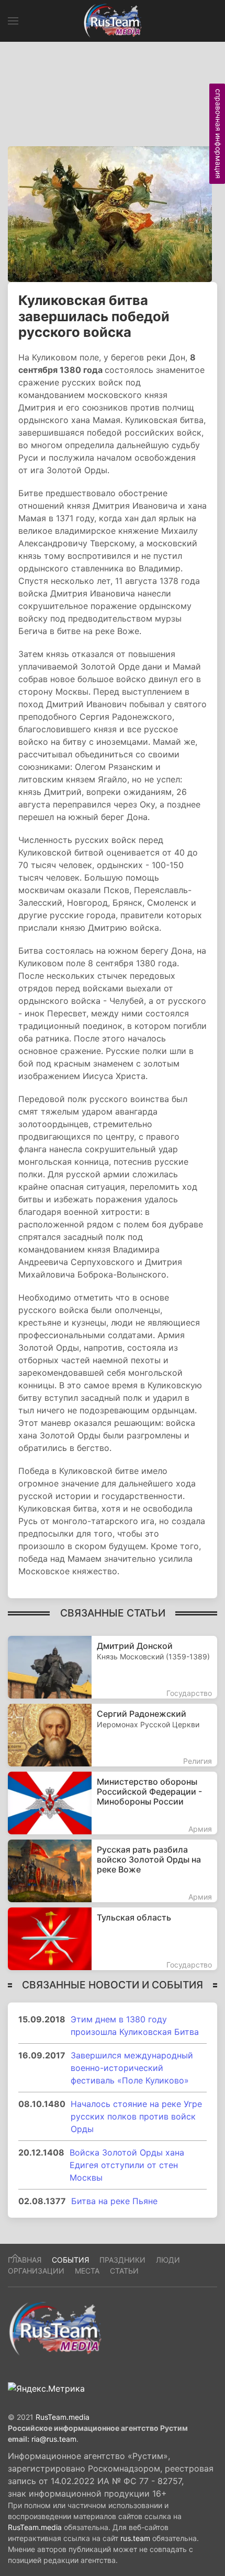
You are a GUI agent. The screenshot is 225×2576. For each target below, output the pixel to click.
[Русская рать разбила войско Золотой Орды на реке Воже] (113, 1871)
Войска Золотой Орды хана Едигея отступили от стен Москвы (127, 2165)
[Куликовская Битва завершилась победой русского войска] (110, 213)
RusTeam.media (63, 2417)
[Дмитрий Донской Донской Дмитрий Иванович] (113, 1667)
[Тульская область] (113, 1939)
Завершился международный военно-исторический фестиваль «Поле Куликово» (132, 2068)
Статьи (124, 2271)
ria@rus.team (54, 2439)
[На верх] (15, 2256)
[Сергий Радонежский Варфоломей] (113, 1735)
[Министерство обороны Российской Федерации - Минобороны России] (113, 1803)
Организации (36, 2271)
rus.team (135, 2538)
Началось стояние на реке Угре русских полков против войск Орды (136, 2116)
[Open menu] (13, 21)
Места (87, 2271)
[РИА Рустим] (55, 2328)
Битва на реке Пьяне (114, 2201)
